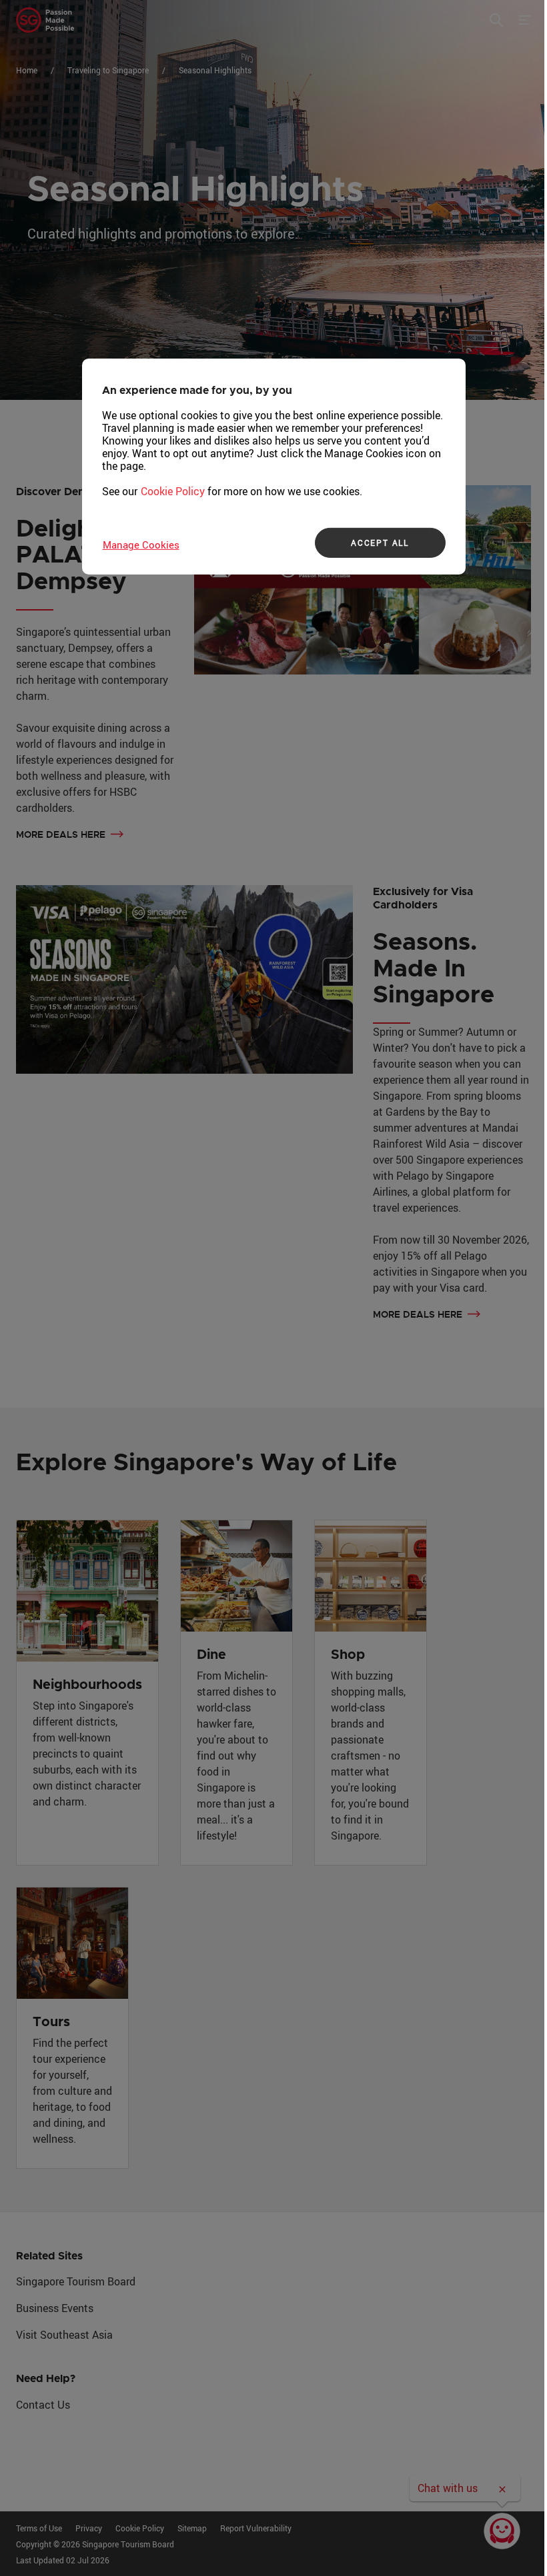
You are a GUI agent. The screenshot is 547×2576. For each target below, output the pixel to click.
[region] (274, 467)
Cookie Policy (173, 491)
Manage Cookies (141, 545)
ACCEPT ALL (380, 543)
